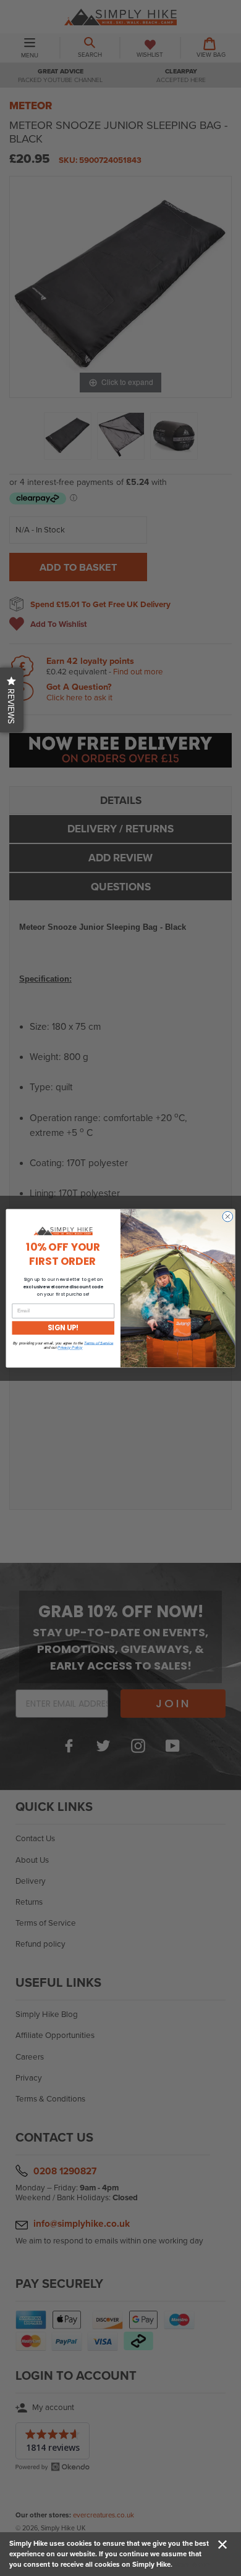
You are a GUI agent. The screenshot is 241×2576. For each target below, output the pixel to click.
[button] (12, 700)
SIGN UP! (63, 1328)
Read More (192, 2564)
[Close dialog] (228, 1216)
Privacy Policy (70, 1347)
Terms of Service (99, 1343)
